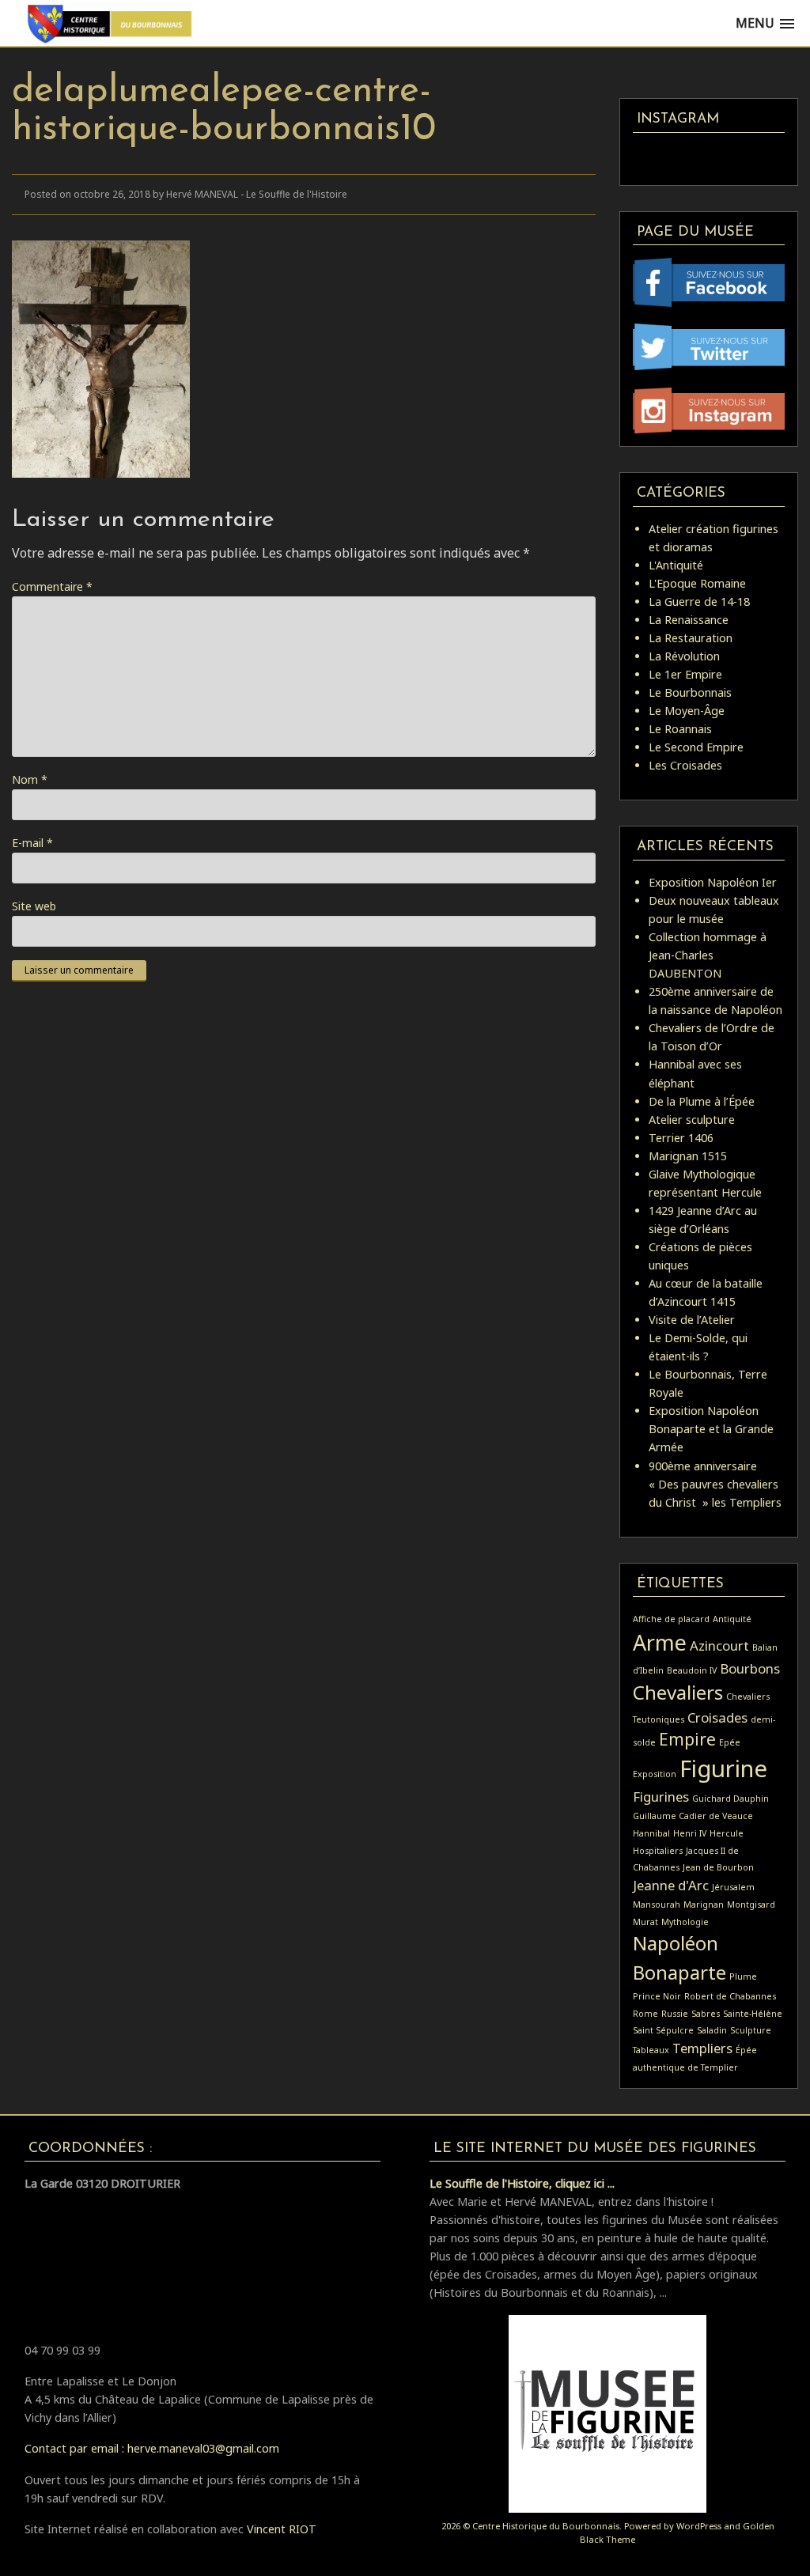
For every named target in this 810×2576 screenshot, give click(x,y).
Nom (30, 779)
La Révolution (684, 656)
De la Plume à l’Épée (702, 1101)
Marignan (704, 1905)
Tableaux (651, 2050)
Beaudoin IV (692, 1670)
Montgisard (751, 1905)
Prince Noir (657, 1996)
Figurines (661, 1797)
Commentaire (52, 586)
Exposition (655, 1774)
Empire (687, 1739)
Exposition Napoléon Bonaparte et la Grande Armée (711, 1429)
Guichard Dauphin (731, 1799)
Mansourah (657, 1905)
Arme (660, 1642)
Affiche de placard (671, 1619)
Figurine (723, 1768)
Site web (34, 906)
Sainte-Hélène (753, 2014)
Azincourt (719, 1645)
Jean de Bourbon (718, 1867)
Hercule (727, 1833)
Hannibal (651, 1833)
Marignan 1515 (688, 1156)
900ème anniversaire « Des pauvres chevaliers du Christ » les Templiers (715, 1484)
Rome (645, 2014)
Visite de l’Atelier (692, 1320)
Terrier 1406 (681, 1138)
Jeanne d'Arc (671, 1885)
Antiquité (732, 1619)
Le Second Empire (696, 747)
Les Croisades (685, 765)
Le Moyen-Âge (687, 711)
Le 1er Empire (685, 674)
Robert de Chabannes (730, 1996)
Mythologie (685, 1922)
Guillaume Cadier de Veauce (693, 1816)
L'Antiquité (676, 565)
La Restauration (691, 638)
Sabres (706, 2014)
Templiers (702, 2048)
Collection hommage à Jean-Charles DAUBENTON (708, 955)
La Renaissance (689, 620)
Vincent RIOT (282, 2529)
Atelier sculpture (692, 1120)
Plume (743, 1976)
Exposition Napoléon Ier (713, 882)
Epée (730, 1742)
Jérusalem (733, 1887)
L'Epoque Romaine (697, 583)
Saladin (712, 2030)
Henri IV (690, 1833)
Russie (675, 2014)
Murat (645, 1922)
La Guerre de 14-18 (699, 601)
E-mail (32, 843)
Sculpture (751, 2030)
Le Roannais (680, 729)
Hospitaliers (658, 1851)
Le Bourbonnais (690, 692)
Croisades (717, 1717)
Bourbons (750, 1668)
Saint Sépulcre (663, 2030)
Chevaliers (678, 1692)
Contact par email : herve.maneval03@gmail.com (152, 2448)
